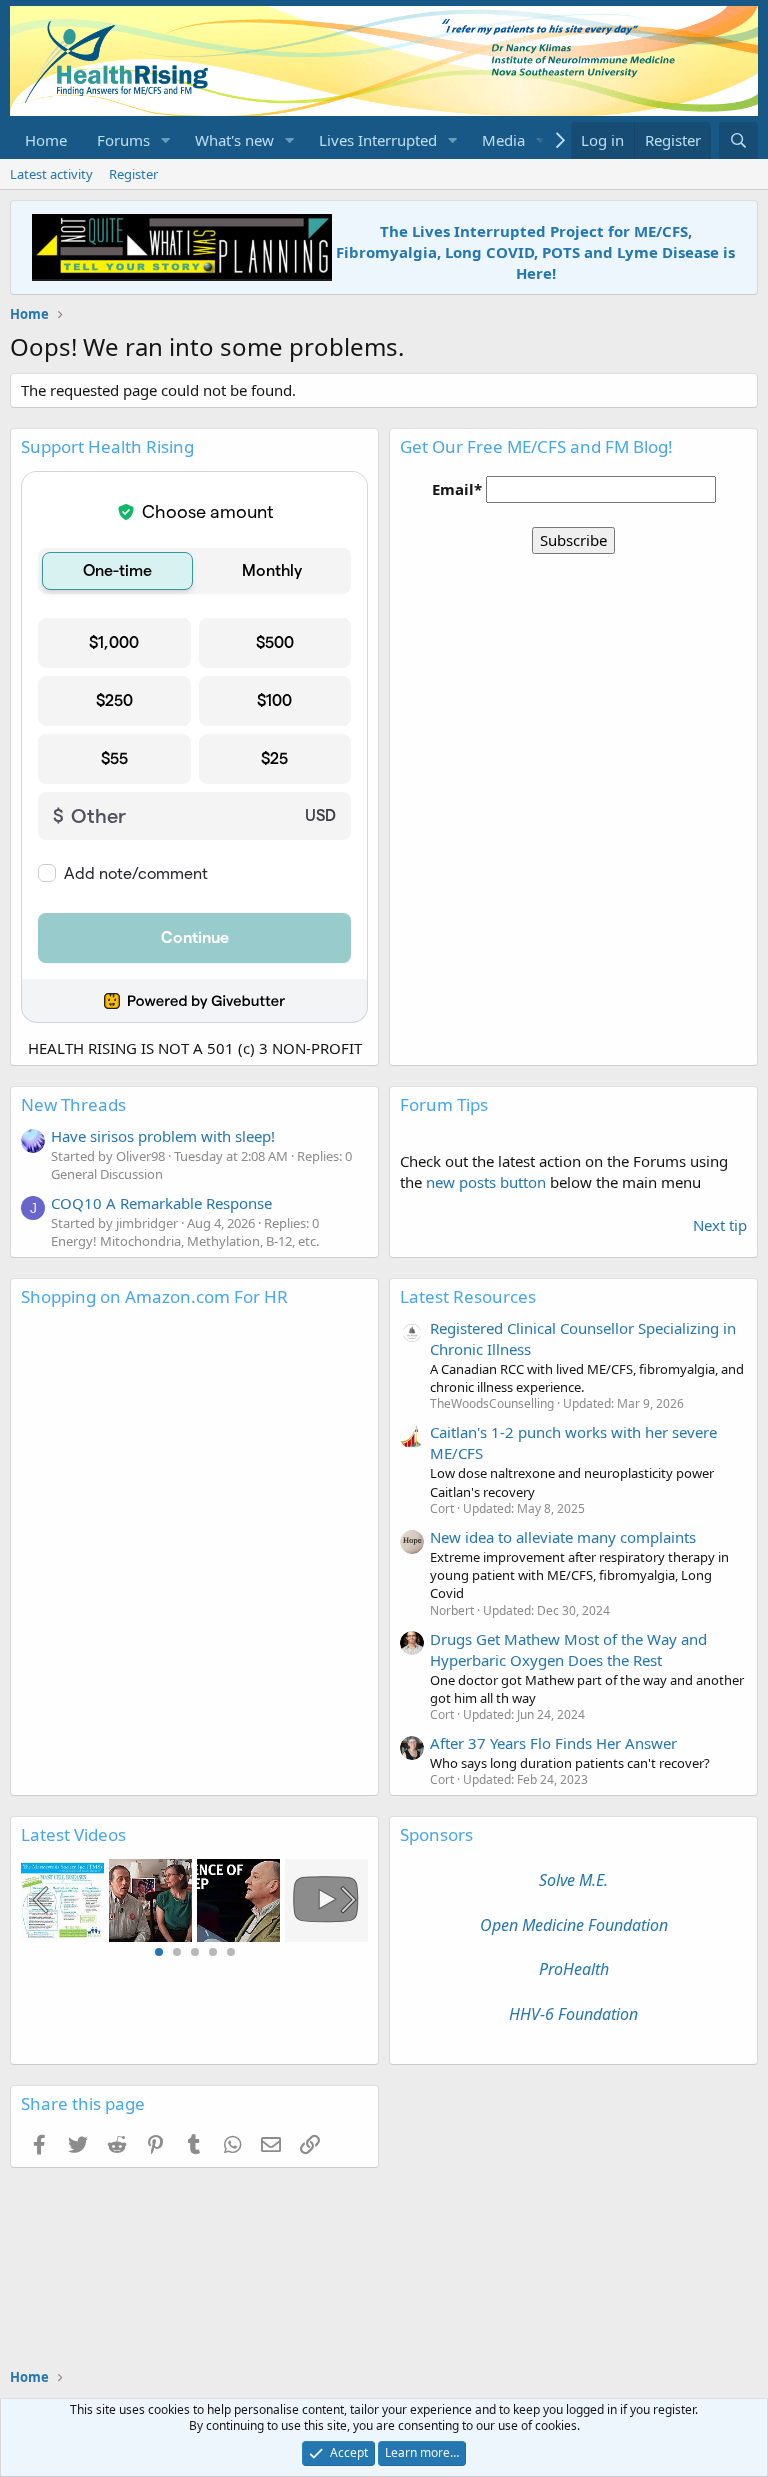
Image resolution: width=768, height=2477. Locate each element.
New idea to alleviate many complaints (563, 1537)
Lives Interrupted (378, 140)
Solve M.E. (573, 1880)
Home (46, 140)
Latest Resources (468, 1296)
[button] (166, 140)
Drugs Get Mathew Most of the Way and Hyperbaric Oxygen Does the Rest (568, 1649)
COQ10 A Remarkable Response (161, 1203)
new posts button (488, 1182)
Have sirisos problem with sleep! (163, 1136)
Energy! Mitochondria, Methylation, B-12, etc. (185, 1241)
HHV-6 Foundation (573, 2014)
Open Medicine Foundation (574, 1925)
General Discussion (107, 1174)
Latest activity (51, 174)
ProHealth (574, 1969)
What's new (234, 140)
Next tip (720, 1225)
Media (503, 140)
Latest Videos (73, 1834)
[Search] (738, 140)
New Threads (73, 1104)
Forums (123, 140)
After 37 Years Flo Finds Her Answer (553, 1743)
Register (133, 174)
